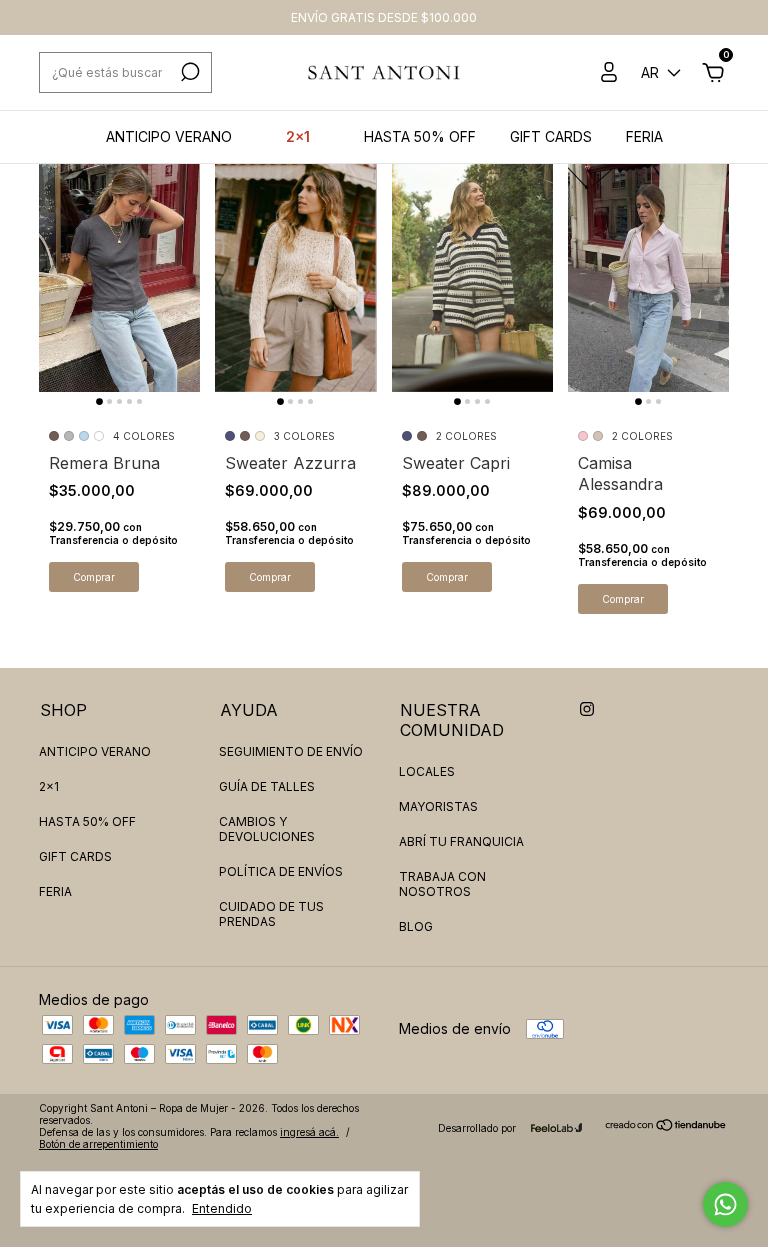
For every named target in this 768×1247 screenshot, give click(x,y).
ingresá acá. (309, 1132)
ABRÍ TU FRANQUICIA (461, 841)
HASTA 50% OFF (420, 136)
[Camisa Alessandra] (648, 271)
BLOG (416, 926)
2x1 (298, 136)
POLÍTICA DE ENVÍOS (281, 871)
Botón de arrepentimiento (98, 1144)
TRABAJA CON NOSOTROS (442, 884)
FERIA (644, 136)
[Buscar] (188, 72)
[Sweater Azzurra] (295, 271)
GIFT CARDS (551, 136)
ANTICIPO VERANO (169, 136)
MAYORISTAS (438, 806)
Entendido (222, 1208)
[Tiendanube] (666, 1126)
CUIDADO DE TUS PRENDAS (271, 914)
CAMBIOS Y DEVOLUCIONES (267, 829)
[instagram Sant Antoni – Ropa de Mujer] (587, 709)
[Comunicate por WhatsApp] (725, 1204)
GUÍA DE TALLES (267, 786)
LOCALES (427, 771)
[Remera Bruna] (119, 271)
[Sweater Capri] (472, 271)
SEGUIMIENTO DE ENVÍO (291, 751)
